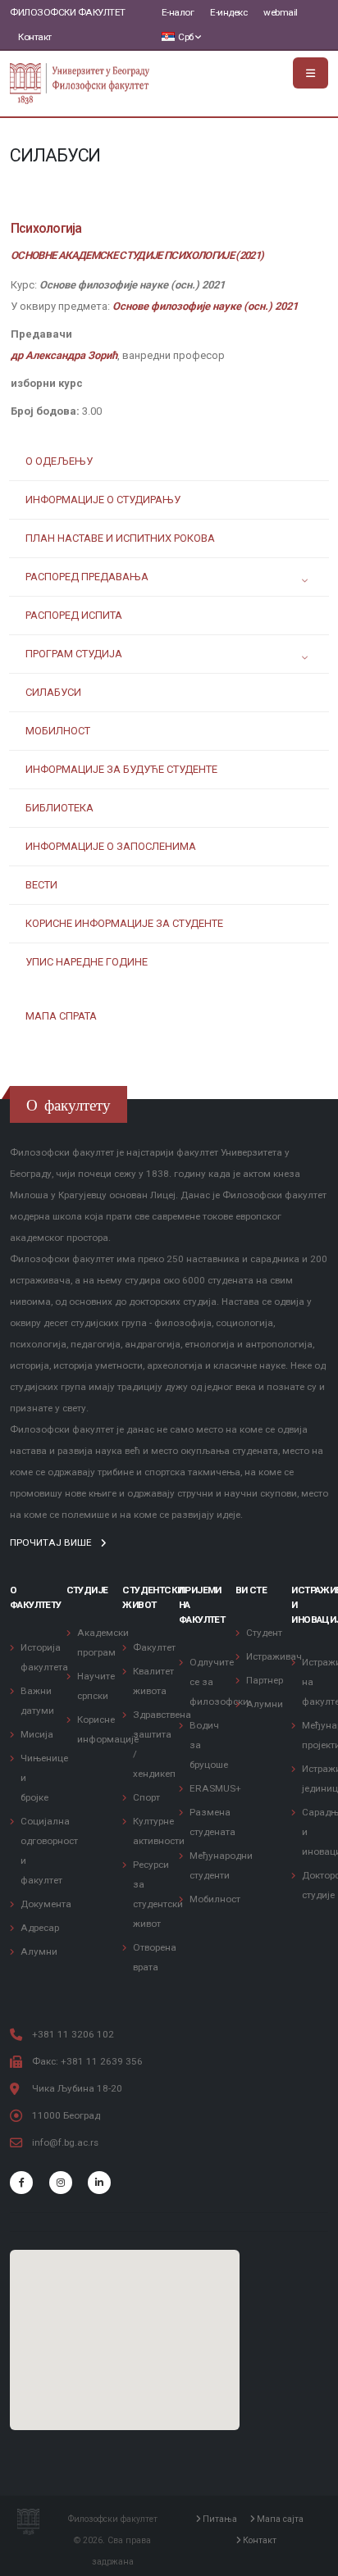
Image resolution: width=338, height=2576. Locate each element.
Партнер (265, 1680)
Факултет (154, 1647)
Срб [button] (186, 37)
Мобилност (215, 1899)
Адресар (40, 1928)
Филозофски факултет (68, 12)
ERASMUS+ (215, 1788)
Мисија (37, 1734)
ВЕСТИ (41, 885)
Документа (46, 1904)
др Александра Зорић (64, 355)
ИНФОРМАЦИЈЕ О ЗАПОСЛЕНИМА (111, 846)
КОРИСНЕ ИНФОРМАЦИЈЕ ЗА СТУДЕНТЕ (124, 923)
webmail (281, 12)
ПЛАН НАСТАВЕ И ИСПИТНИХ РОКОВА (120, 538)
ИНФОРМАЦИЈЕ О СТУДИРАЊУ (103, 500)
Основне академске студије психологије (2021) (137, 255)
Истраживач (274, 1656)
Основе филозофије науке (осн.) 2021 (205, 306)
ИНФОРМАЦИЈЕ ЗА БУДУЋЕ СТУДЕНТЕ (121, 769)
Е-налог (178, 12)
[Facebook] (21, 2183)
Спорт (146, 1797)
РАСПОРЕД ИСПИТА (74, 615)
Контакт (35, 37)
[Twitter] (61, 2183)
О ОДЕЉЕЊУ (59, 461)
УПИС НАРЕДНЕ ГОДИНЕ (87, 962)
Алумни (39, 1951)
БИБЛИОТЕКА (59, 808)
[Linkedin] (99, 2183)
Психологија (46, 229)
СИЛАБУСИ (53, 692)
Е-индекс (228, 12)
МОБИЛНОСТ (58, 731)
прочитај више (52, 1542)
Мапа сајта (279, 2519)
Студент (264, 1633)
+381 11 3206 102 (73, 2034)
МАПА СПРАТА (61, 1016)
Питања (219, 2519)
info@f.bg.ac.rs (65, 2142)
